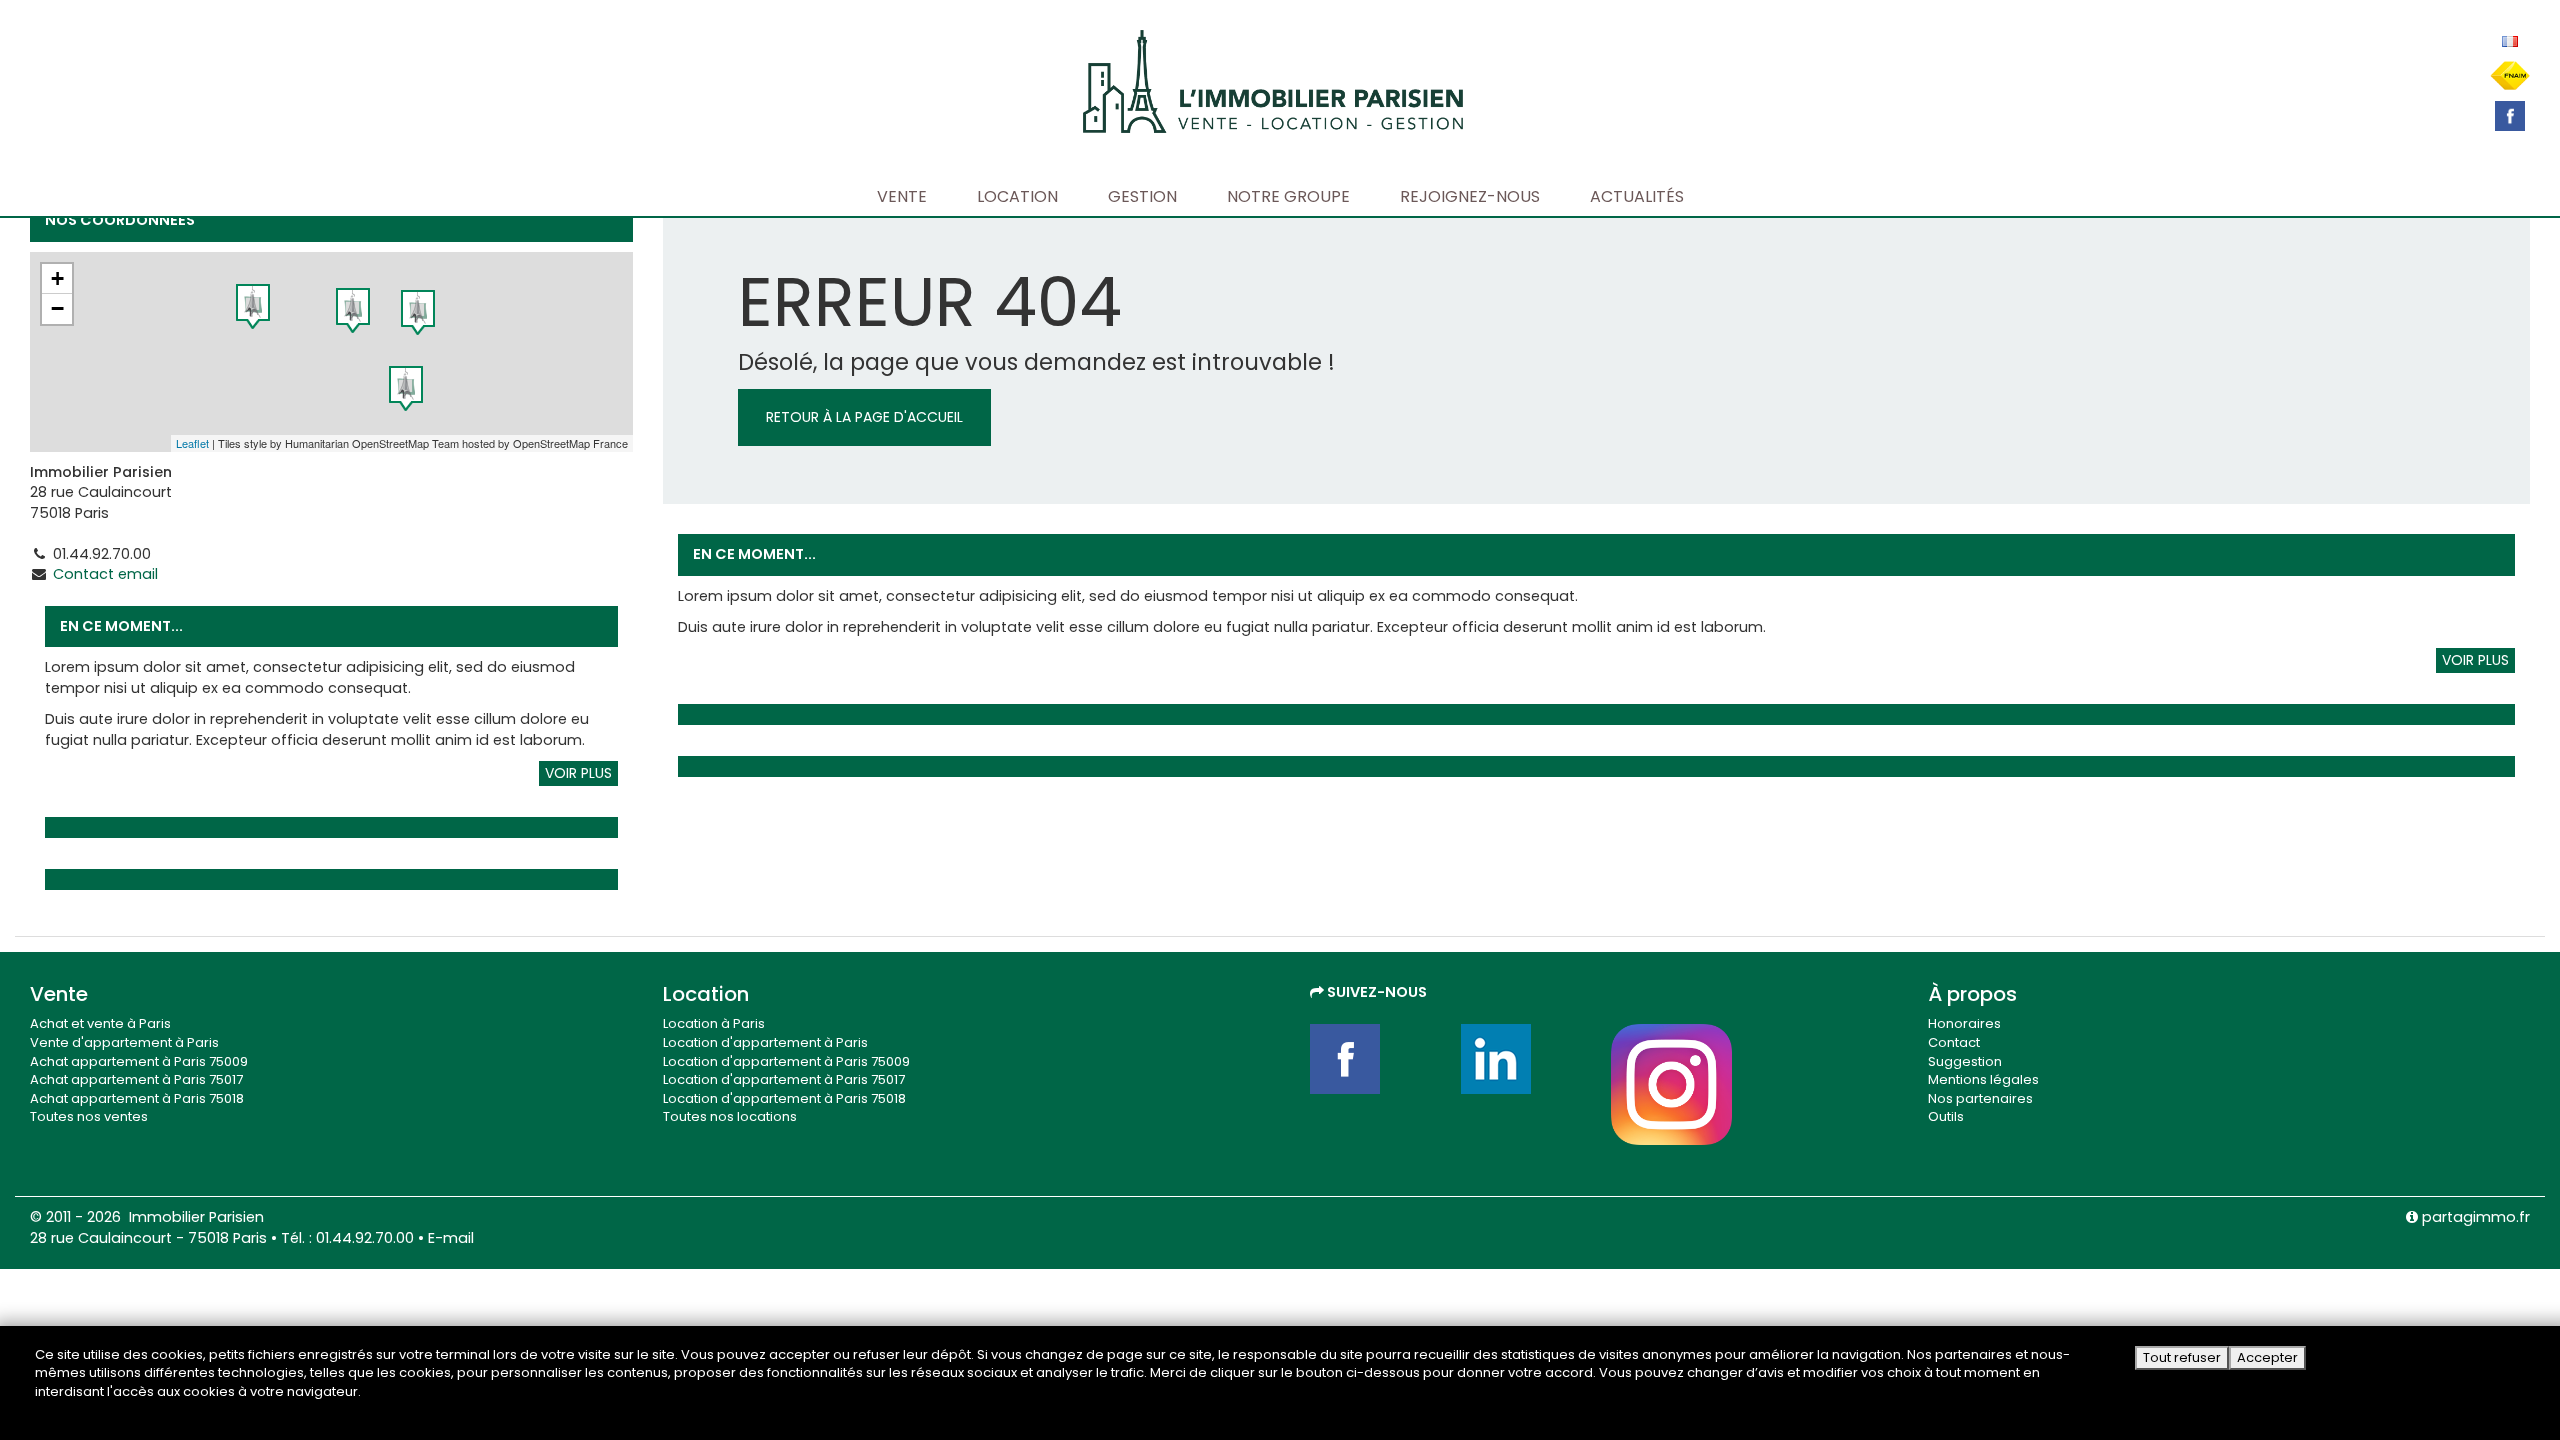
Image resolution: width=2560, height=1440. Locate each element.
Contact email (105, 574)
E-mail (451, 1238)
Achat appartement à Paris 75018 (137, 1098)
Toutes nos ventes (89, 1116)
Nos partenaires (1980, 1098)
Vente (902, 196)
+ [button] (57, 278)
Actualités (1637, 196)
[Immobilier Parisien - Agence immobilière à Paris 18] (1273, 79)
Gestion (1142, 196)
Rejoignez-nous (1470, 196)
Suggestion (1965, 1061)
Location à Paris (714, 1023)
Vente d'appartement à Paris (124, 1042)
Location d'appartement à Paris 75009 (786, 1061)
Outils (1946, 1116)
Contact (1954, 1042)
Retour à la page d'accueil (864, 417)
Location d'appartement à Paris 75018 (784, 1098)
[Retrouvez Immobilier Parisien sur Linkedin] (1521, 1059)
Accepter (2267, 1357)
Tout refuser (2182, 1357)
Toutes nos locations (730, 1116)
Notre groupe (1288, 196)
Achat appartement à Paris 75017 (136, 1079)
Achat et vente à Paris (100, 1023)
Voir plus (578, 773)
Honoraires (1964, 1023)
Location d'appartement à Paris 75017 (784, 1079)
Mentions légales (1983, 1079)
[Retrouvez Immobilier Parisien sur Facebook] (1370, 1059)
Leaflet (192, 443)
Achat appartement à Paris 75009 (139, 1061)
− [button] (57, 308)
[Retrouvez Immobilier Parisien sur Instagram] (1671, 1084)
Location (1017, 196)
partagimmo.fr (2474, 1217)
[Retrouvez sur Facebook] (2510, 115)
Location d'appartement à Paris (765, 1042)
